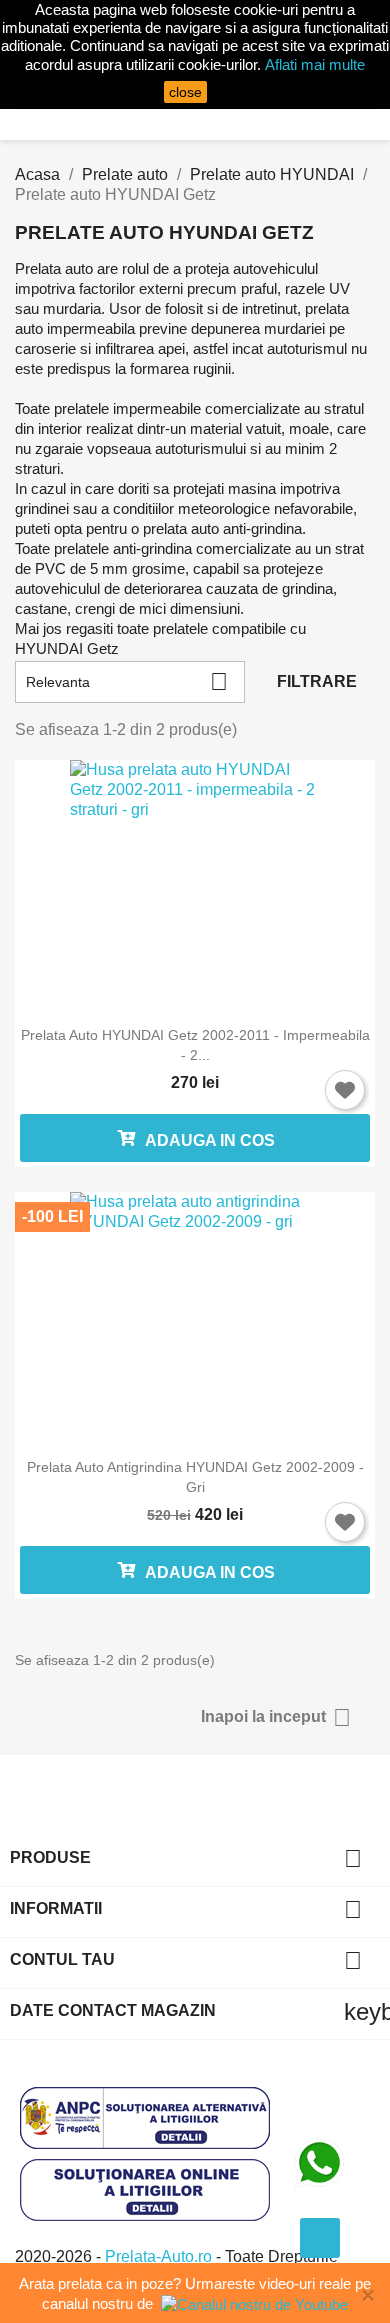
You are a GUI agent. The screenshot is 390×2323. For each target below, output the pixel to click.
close (185, 92)
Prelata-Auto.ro (160, 2256)
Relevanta (127, 681)
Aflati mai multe (315, 64)
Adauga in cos (208, 1140)
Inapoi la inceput (276, 1717)
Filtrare (317, 681)
